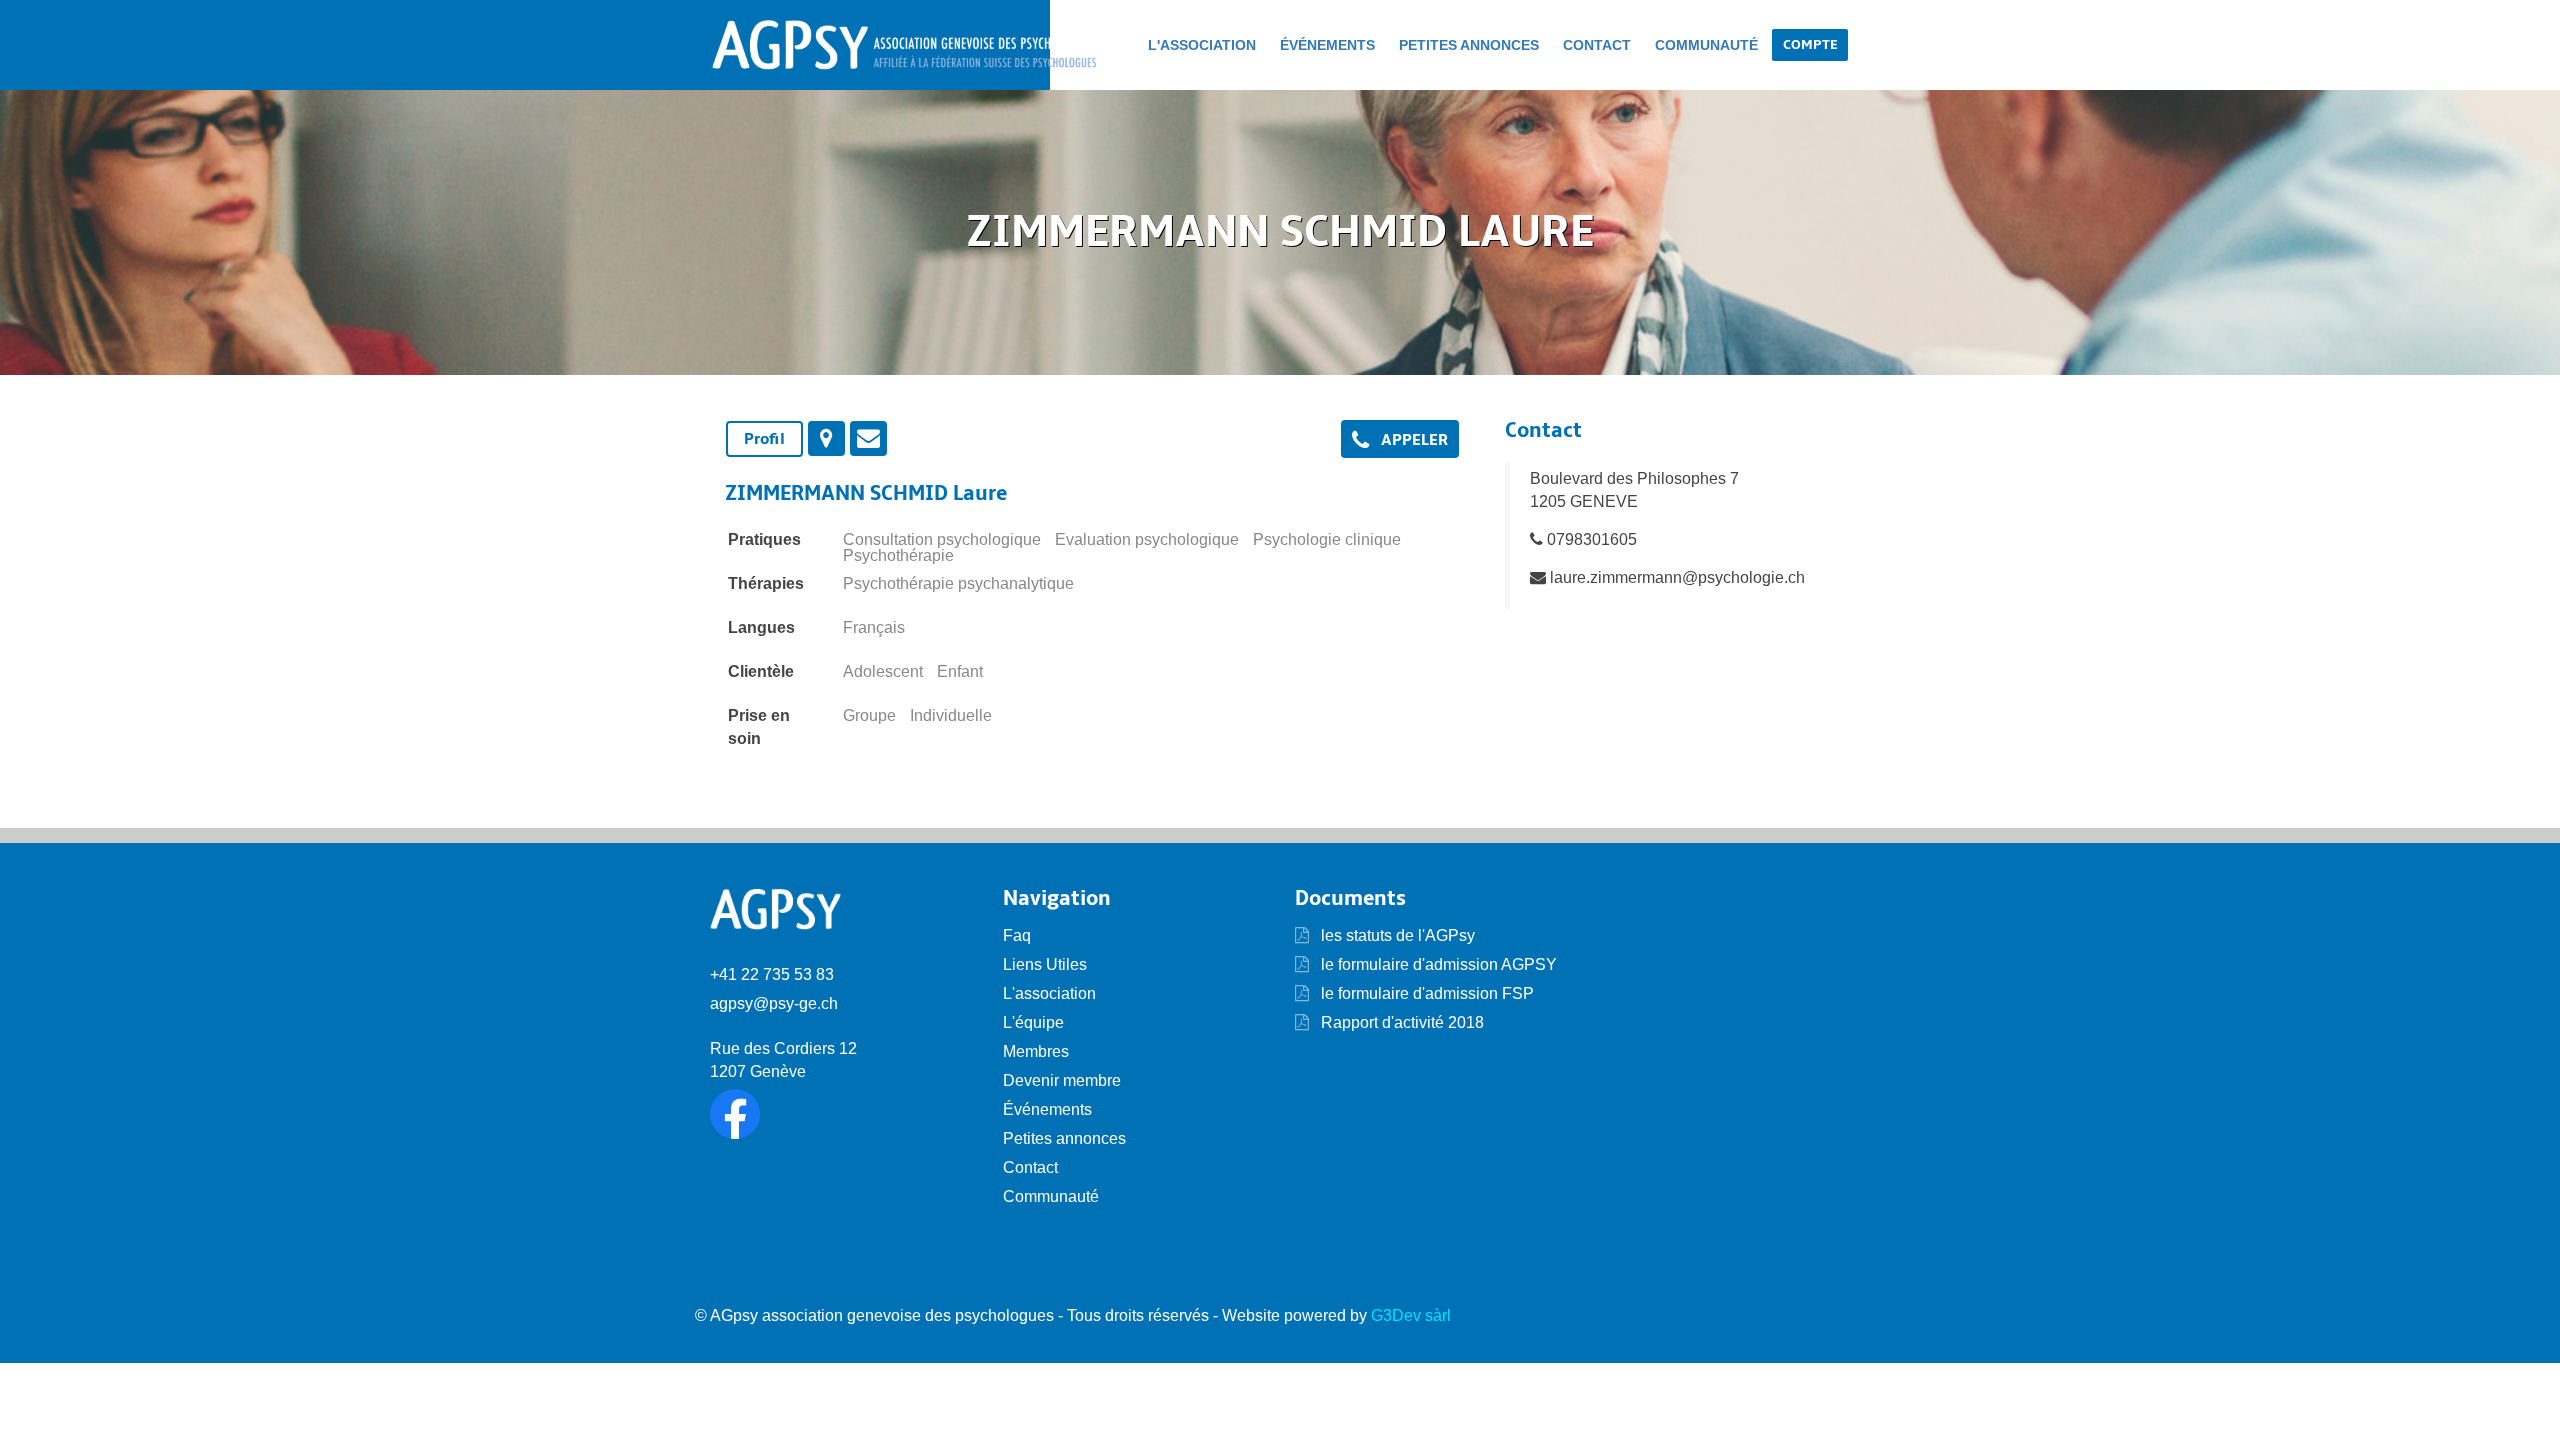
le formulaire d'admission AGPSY (1437, 964)
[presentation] (826, 438)
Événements (1327, 45)
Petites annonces (1469, 45)
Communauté (1706, 45)
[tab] (764, 439)
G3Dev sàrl (1411, 1315)
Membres (1036, 1051)
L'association (1202, 45)
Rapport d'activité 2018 (1400, 1022)
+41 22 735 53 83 (772, 974)
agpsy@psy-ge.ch (774, 1003)
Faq (1017, 935)
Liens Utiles (1045, 964)
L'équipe (1033, 1022)
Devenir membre (1062, 1080)
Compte (1810, 44)
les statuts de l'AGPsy (1396, 935)
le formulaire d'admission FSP (1425, 993)
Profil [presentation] (764, 439)
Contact (1597, 45)
